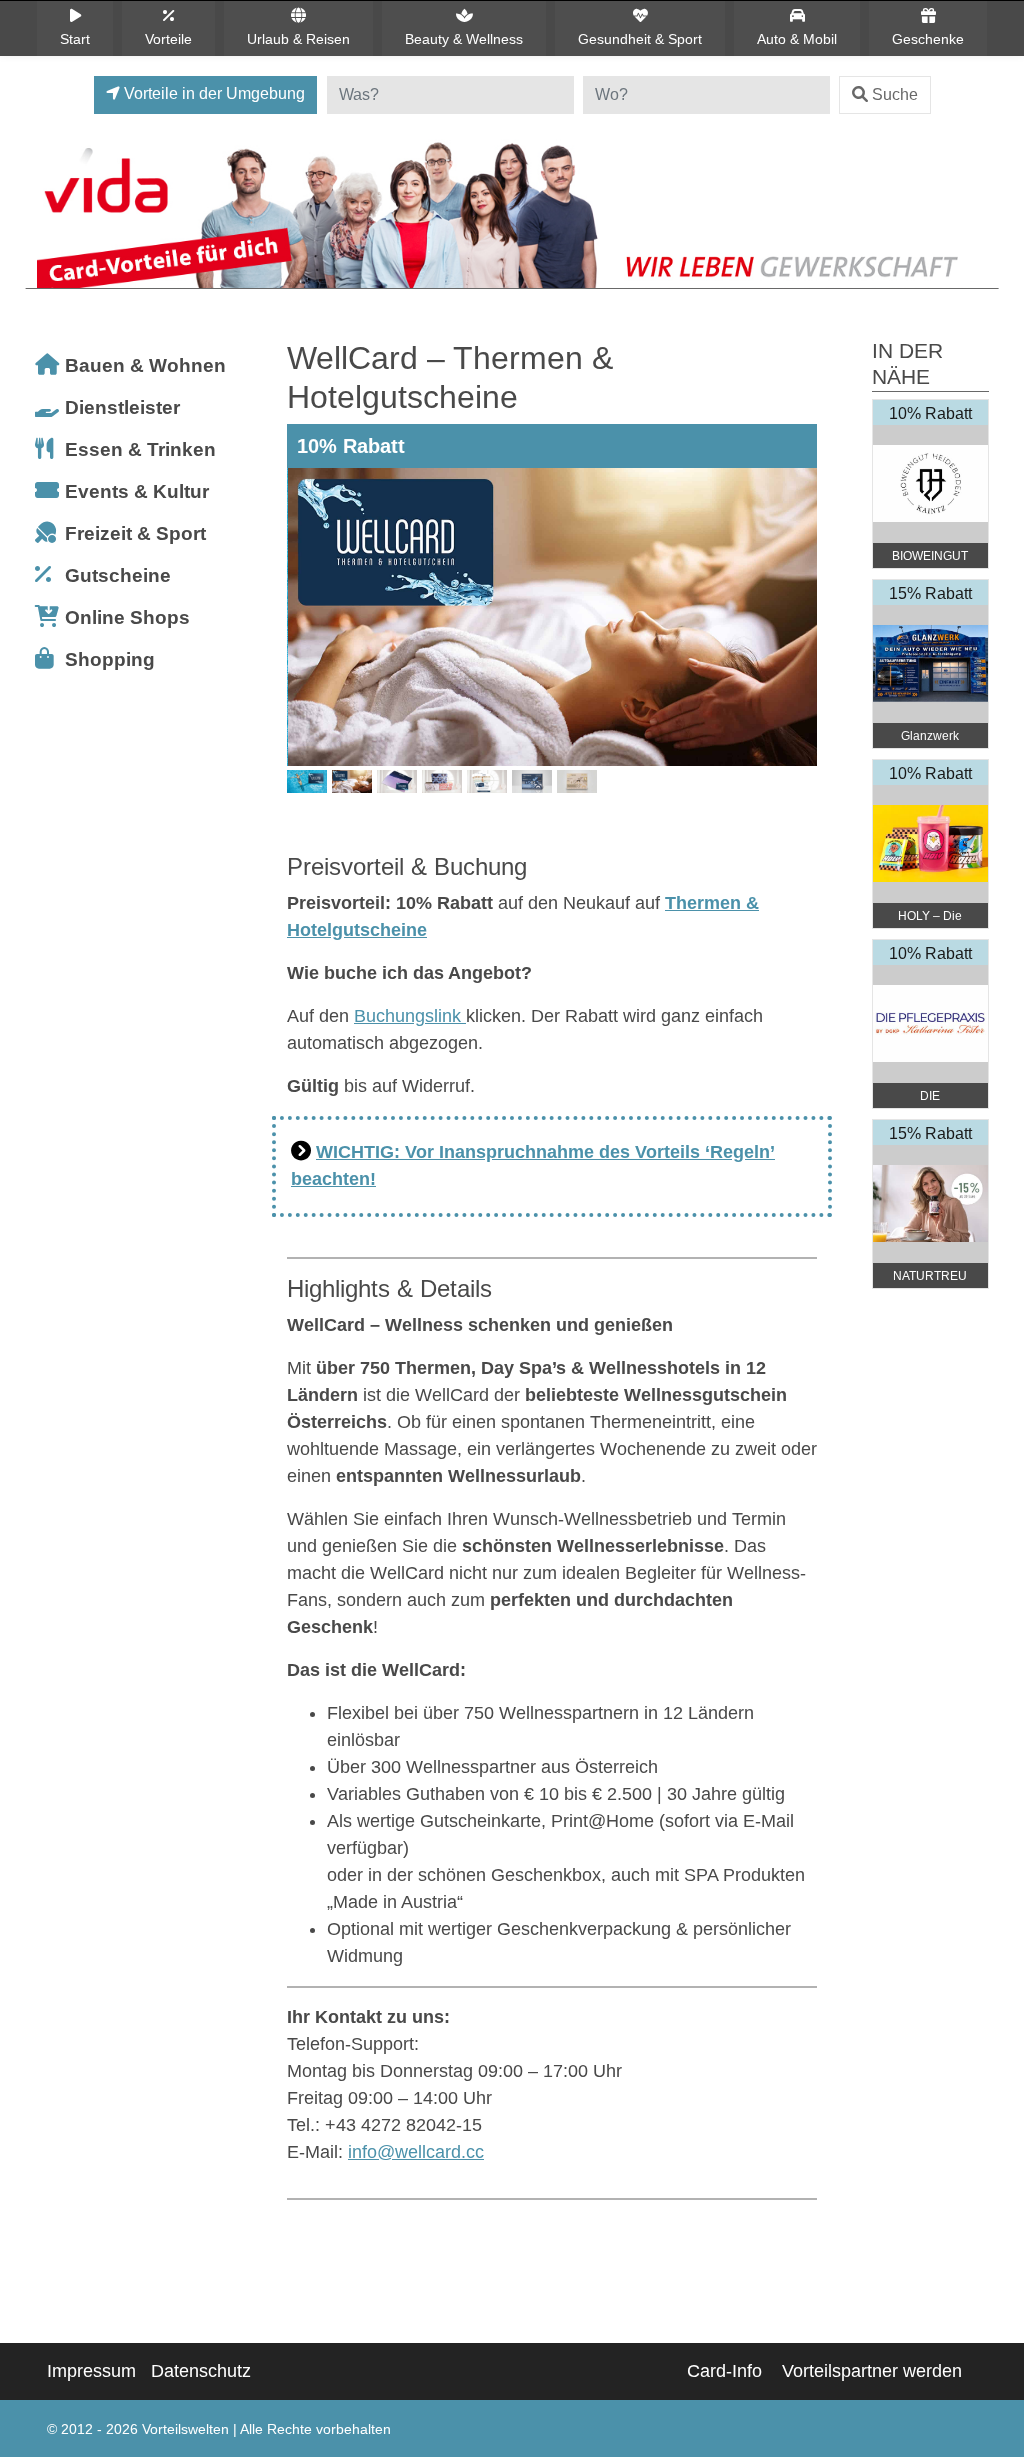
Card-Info (724, 2371)
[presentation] (306, 648)
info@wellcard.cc (416, 2152)
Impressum (91, 2371)
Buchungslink (410, 1016)
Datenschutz (201, 2371)
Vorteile (168, 39)
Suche (895, 94)
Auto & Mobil (797, 39)
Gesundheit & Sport (640, 39)
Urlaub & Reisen (298, 39)
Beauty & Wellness (464, 39)
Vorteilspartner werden (872, 2371)
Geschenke (928, 39)
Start (75, 39)
